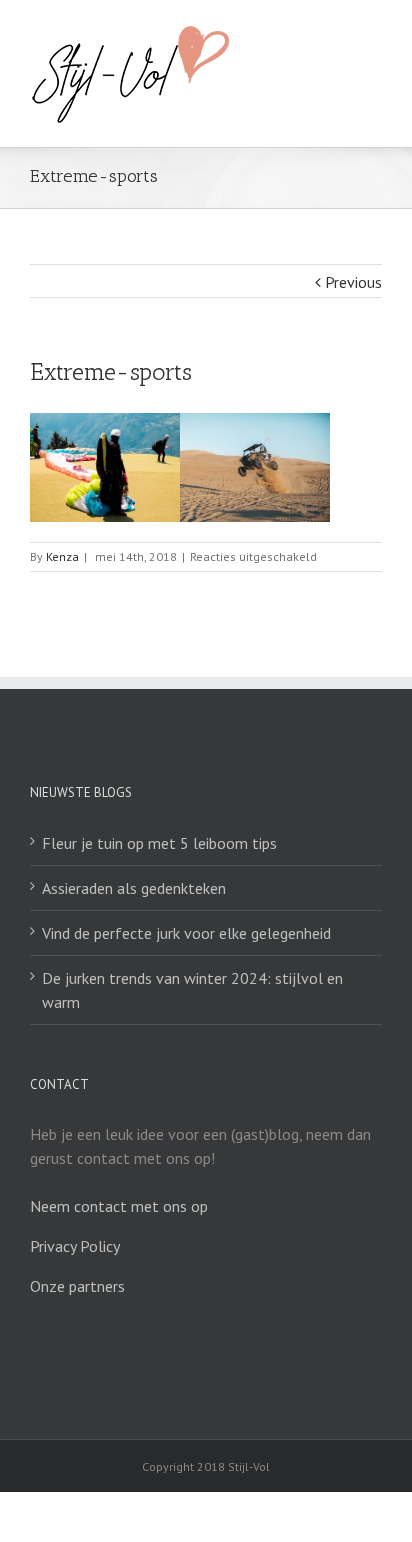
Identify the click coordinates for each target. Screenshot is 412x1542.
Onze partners (77, 1286)
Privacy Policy (75, 1246)
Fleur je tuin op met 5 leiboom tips (159, 843)
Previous (353, 282)
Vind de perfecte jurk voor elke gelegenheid (186, 933)
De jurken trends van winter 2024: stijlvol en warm (192, 990)
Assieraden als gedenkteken (134, 888)
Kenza (62, 556)
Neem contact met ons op (119, 1206)
